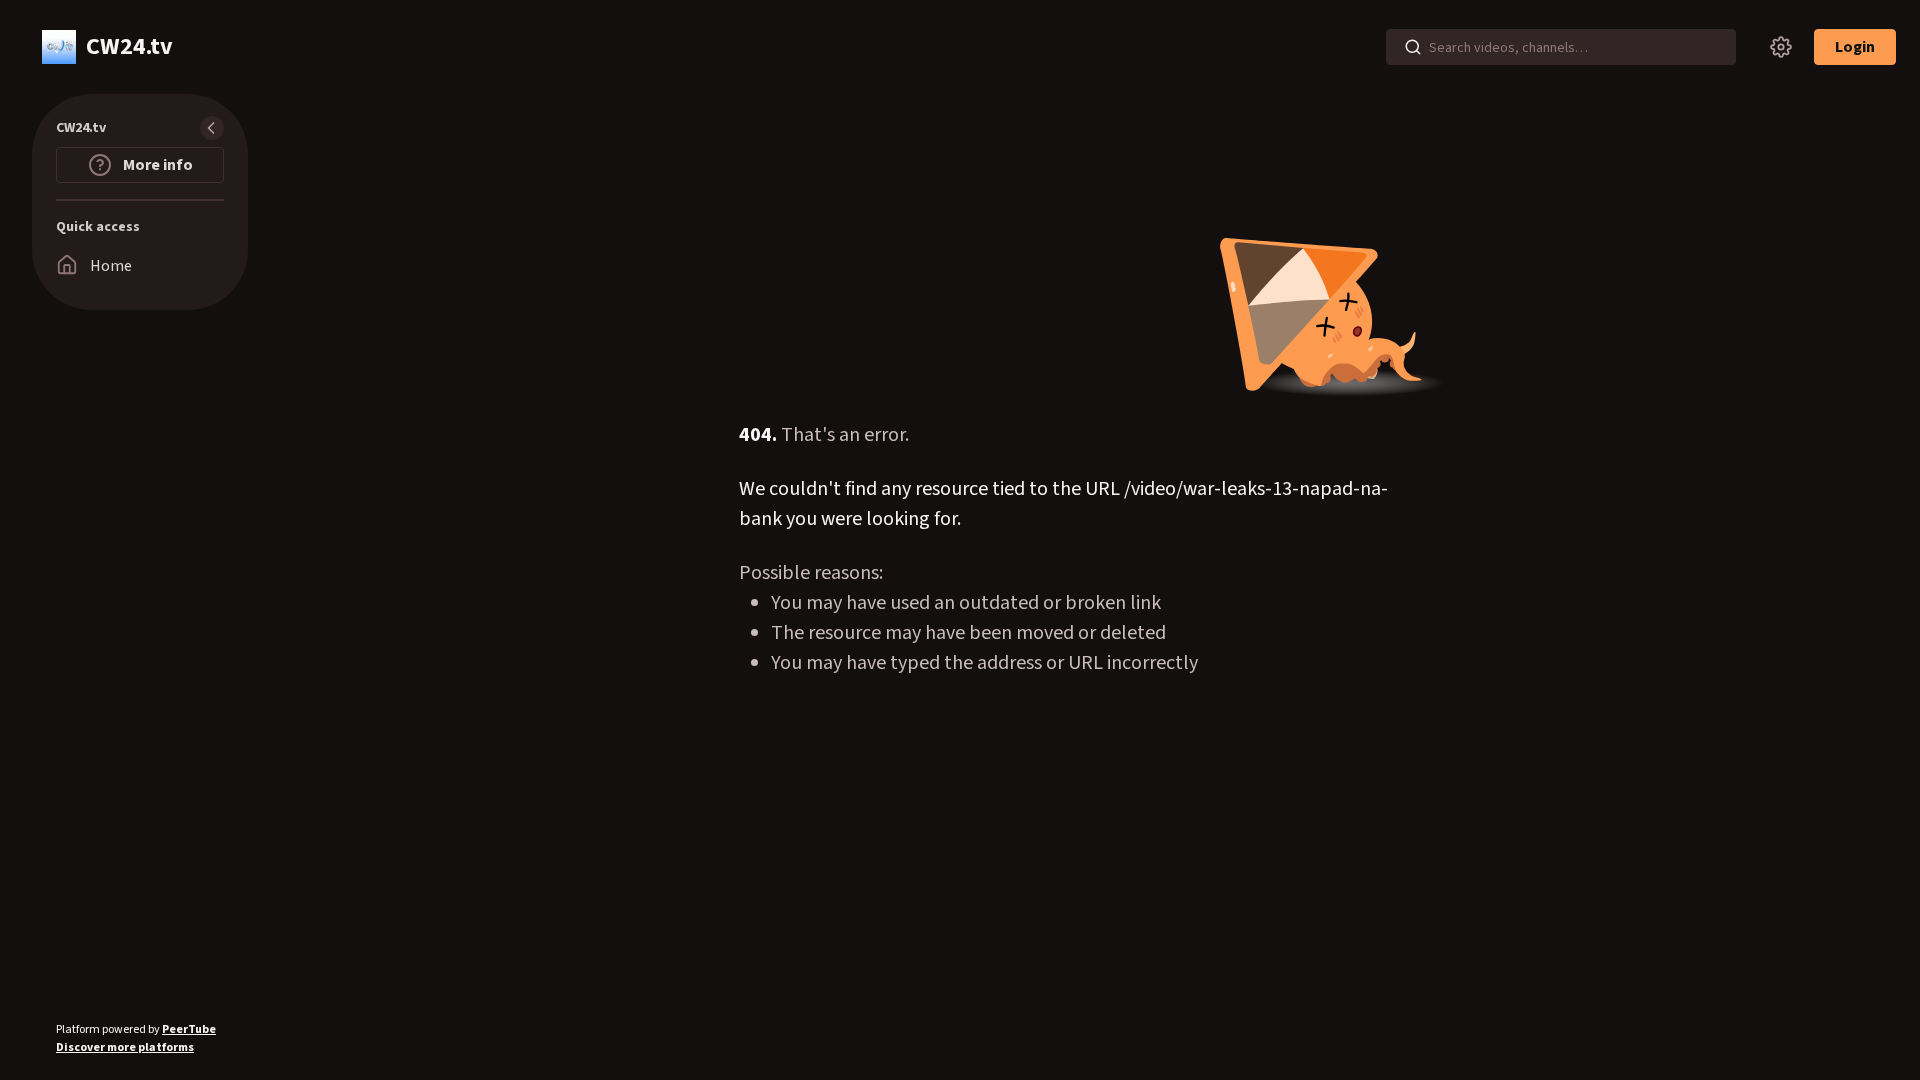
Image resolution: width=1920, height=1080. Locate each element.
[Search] (1413, 47)
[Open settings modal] (1781, 47)
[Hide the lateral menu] (212, 128)
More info (156, 165)
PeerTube (189, 1029)
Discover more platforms (125, 1047)
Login (1855, 47)
